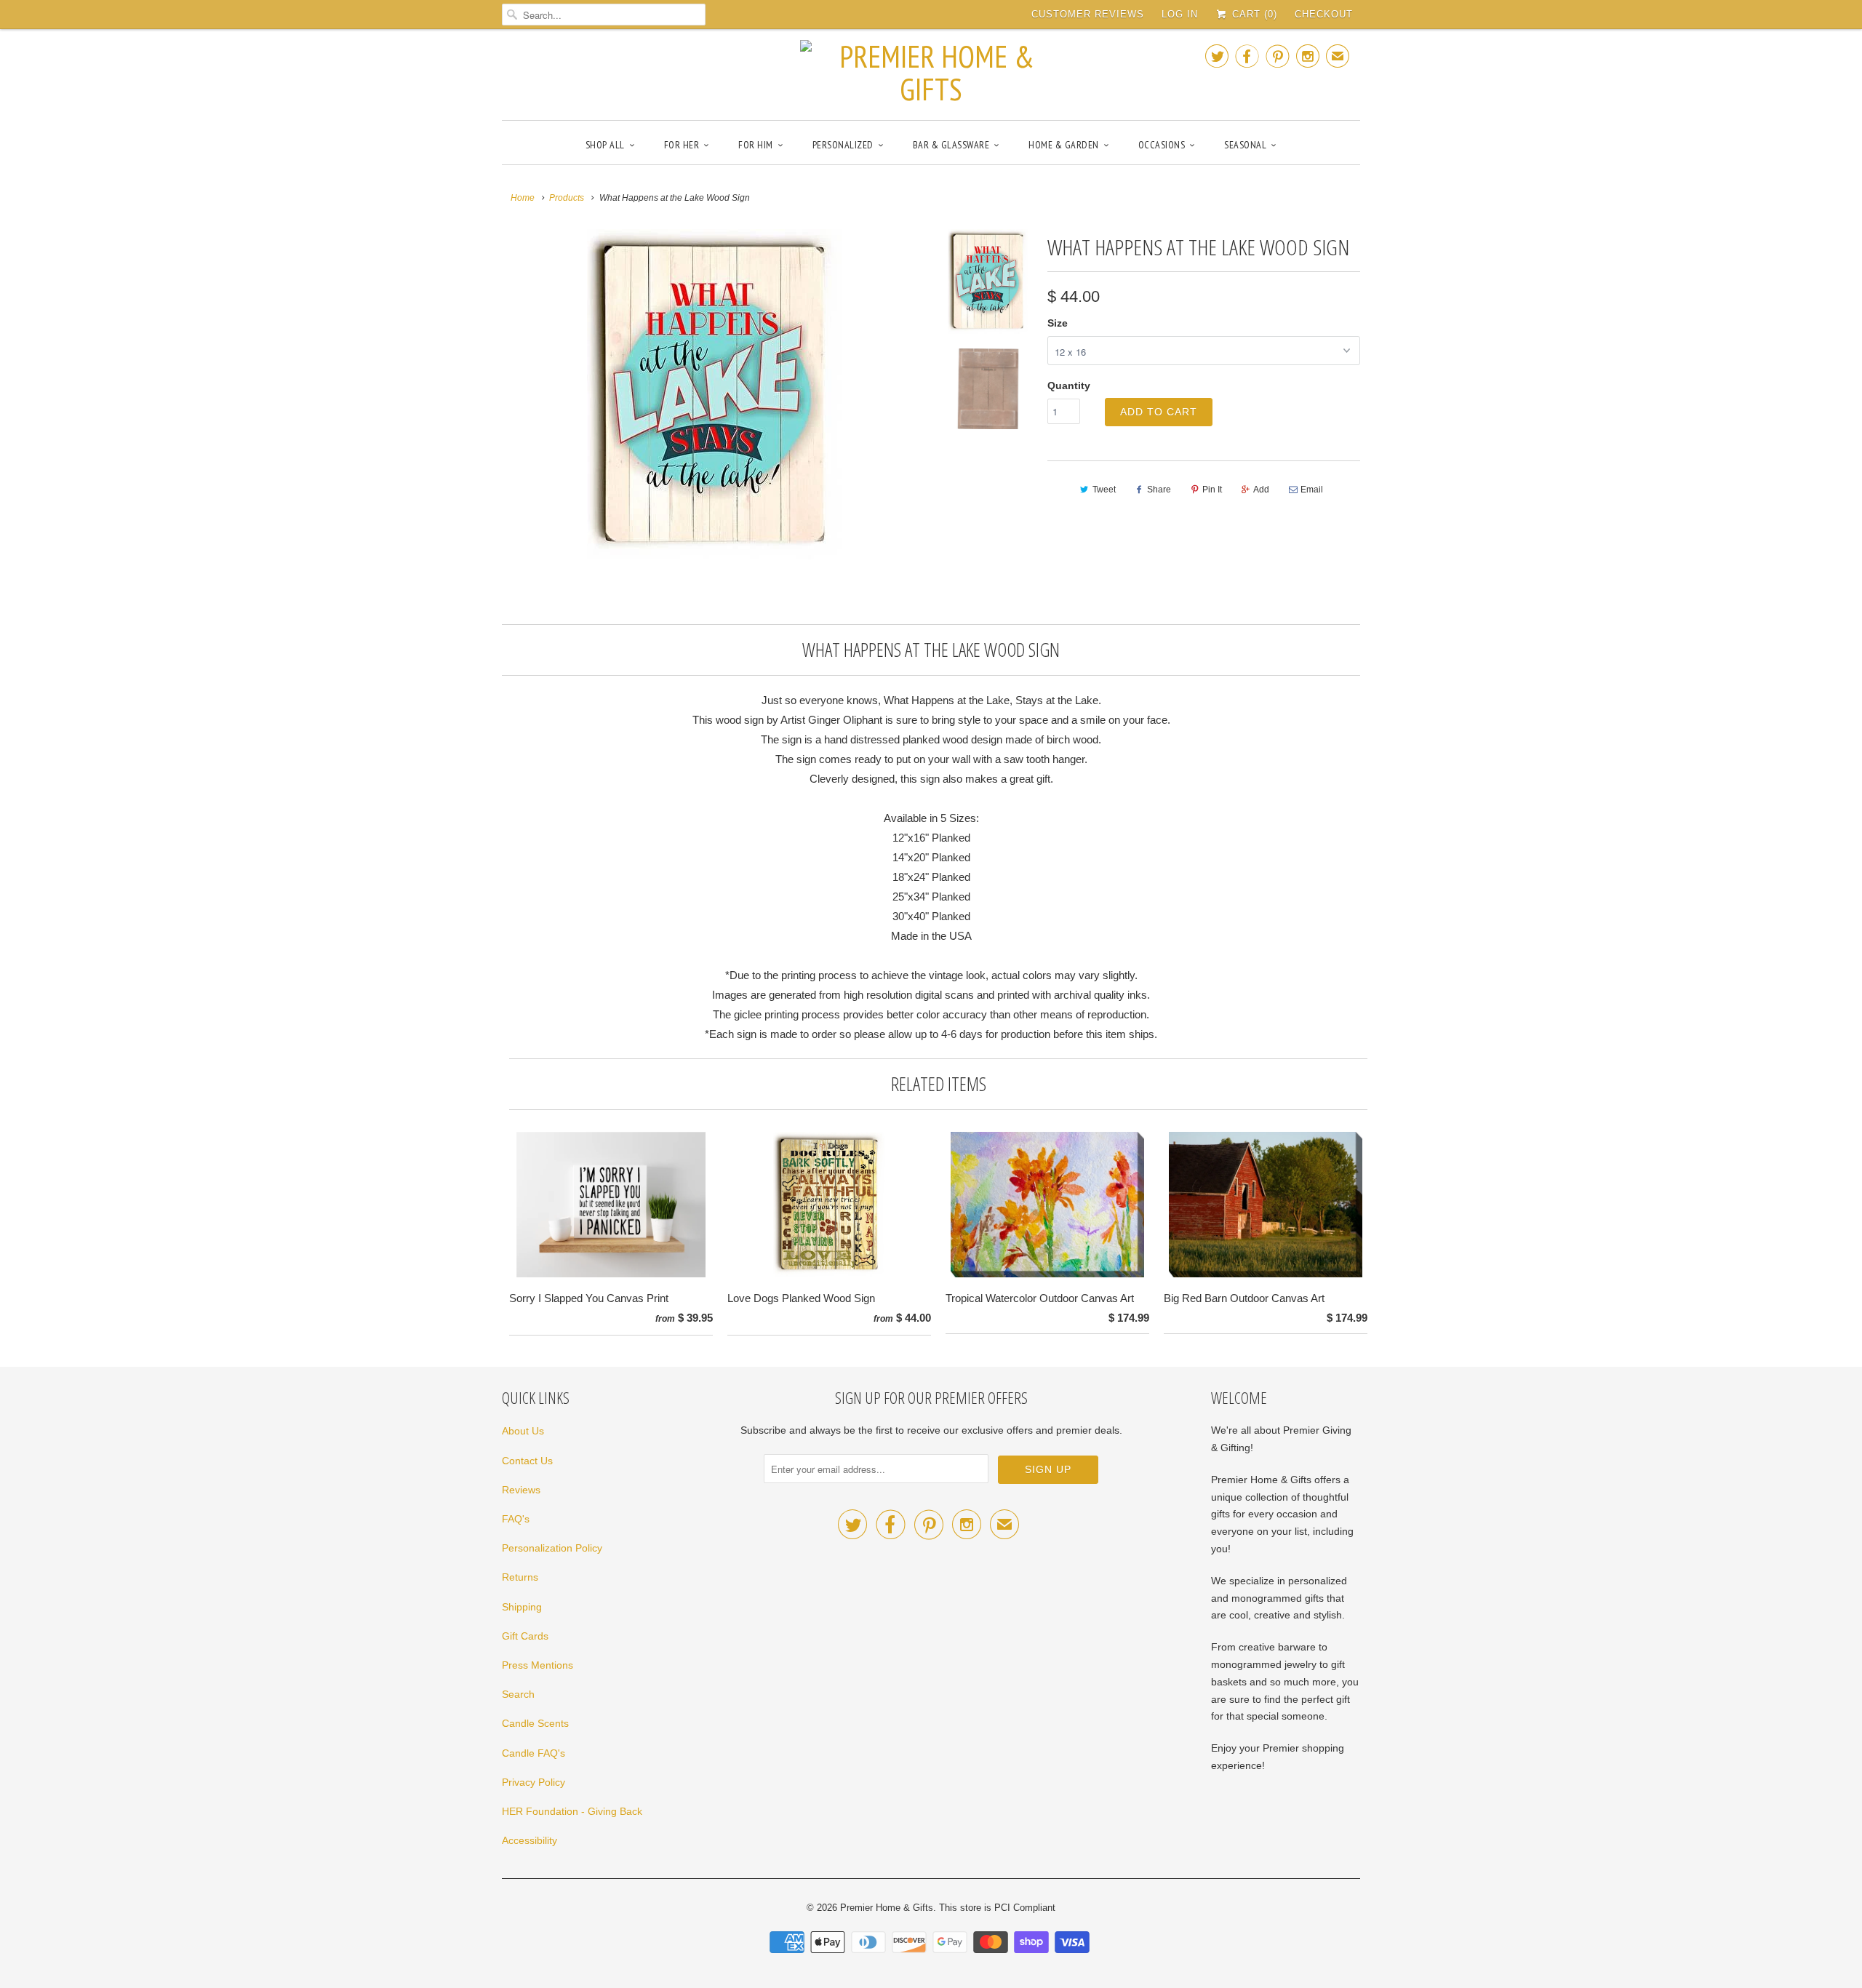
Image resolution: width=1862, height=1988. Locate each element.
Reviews (521, 1490)
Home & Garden (1064, 145)
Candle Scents (535, 1723)
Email (1312, 490)
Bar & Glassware (951, 145)
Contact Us (527, 1461)
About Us (523, 1431)
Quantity (1069, 386)
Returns (520, 1577)
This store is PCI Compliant (997, 1908)
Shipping (522, 1607)
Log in (1180, 14)
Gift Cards (525, 1636)
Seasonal (1245, 145)
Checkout (1324, 14)
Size (1058, 323)
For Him (756, 145)
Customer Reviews (1088, 14)
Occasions (1162, 145)
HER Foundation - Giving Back (572, 1811)
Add (1261, 490)
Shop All (605, 145)
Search (518, 1694)
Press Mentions (538, 1665)
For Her (682, 145)
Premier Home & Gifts (887, 1908)
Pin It (1212, 490)
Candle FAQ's (534, 1753)
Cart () (1253, 14)
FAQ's (516, 1519)
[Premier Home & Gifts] (931, 73)
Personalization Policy (552, 1548)
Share (1159, 490)
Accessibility (530, 1840)
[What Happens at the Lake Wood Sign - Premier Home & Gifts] (714, 394)
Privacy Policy (534, 1782)
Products (567, 198)
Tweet (1104, 490)
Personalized (843, 145)
